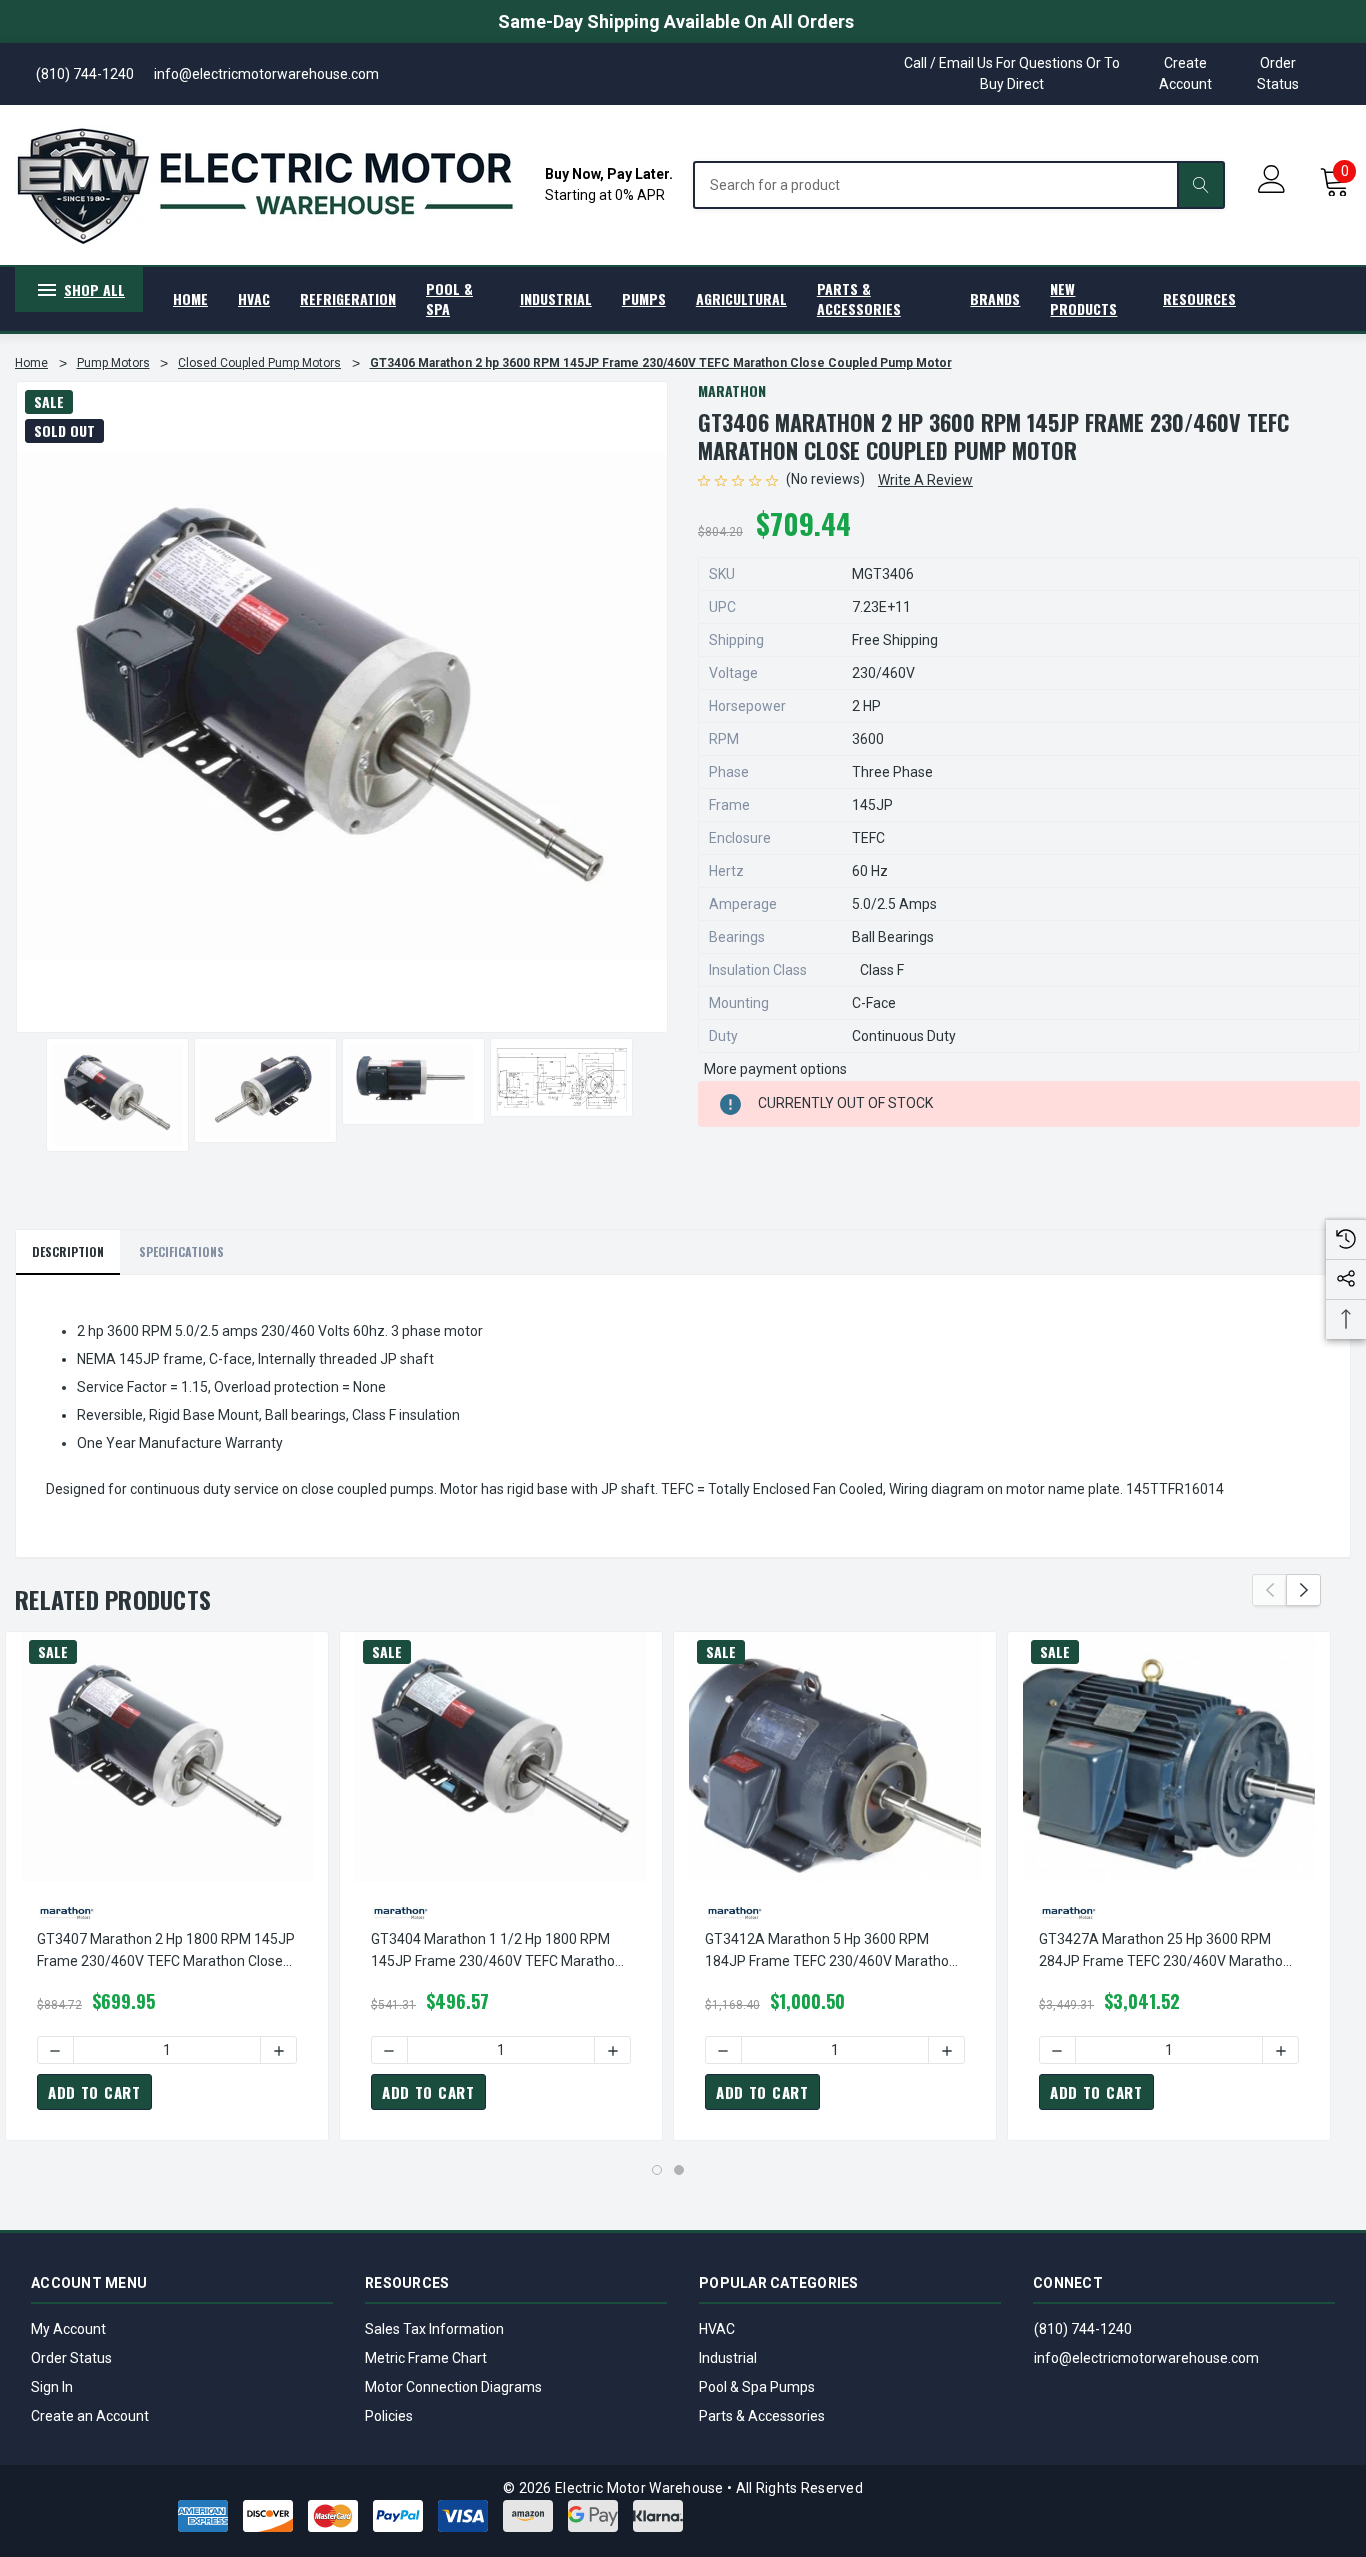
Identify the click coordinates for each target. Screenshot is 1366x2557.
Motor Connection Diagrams (453, 2387)
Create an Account (90, 2416)
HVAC (717, 2329)
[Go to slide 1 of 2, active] (657, 2170)
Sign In (52, 2387)
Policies (389, 2416)
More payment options (775, 1069)
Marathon (732, 390)
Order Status (1278, 73)
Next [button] (1303, 1590)
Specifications (181, 1251)
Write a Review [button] (925, 480)
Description (68, 1251)
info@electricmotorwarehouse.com (1146, 2358)
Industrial (728, 2358)
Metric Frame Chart (426, 2358)
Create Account (1185, 73)
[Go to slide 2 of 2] (679, 2170)
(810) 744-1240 (1083, 2329)
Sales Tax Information (434, 2329)
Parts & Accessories (762, 2416)
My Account (68, 2329)
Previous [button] (1269, 1590)
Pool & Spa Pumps (757, 2387)
